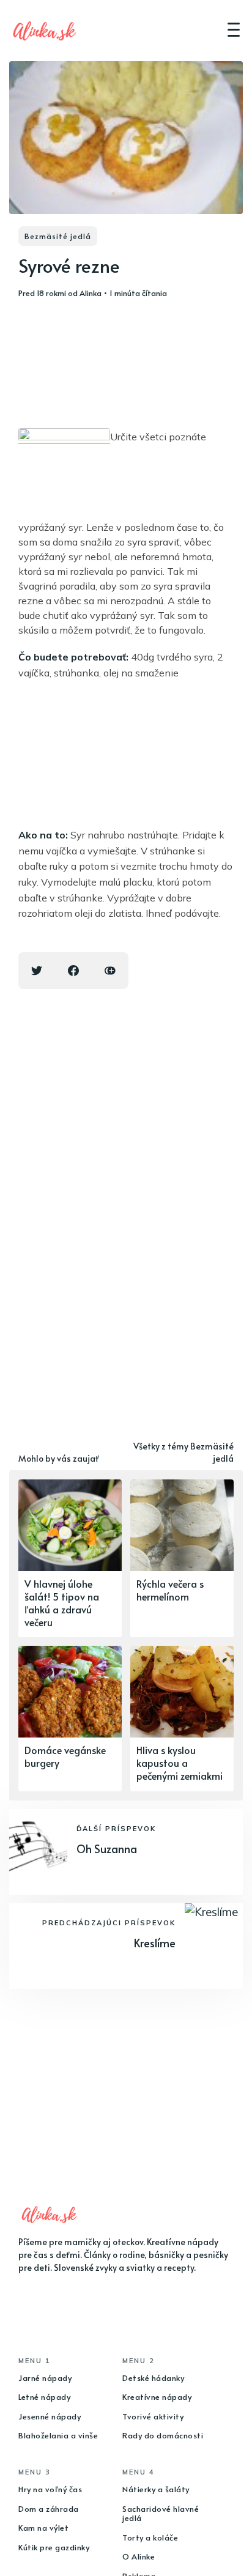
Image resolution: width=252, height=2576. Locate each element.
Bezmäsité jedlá (58, 236)
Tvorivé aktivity (153, 2416)
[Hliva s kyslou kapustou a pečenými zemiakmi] (182, 1718)
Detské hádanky (153, 2378)
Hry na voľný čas (50, 2489)
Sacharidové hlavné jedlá (161, 2514)
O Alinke (139, 2556)
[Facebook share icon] (73, 971)
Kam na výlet (43, 2528)
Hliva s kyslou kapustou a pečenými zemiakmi (180, 1763)
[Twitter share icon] (37, 971)
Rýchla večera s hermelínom (170, 1590)
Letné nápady (44, 2397)
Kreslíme (155, 1943)
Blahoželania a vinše (58, 2435)
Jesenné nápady (50, 2416)
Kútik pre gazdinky (54, 2547)
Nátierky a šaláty (156, 2489)
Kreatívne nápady (157, 2397)
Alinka (91, 293)
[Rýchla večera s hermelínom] (182, 1558)
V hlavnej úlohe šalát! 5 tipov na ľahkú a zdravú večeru (62, 1602)
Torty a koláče (150, 2537)
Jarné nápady (45, 2378)
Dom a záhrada (49, 2509)
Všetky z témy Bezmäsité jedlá (183, 1452)
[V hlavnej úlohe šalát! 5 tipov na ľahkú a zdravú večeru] (70, 1558)
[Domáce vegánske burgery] (70, 1718)
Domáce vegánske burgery (65, 1756)
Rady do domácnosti (163, 2435)
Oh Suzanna (107, 1849)
